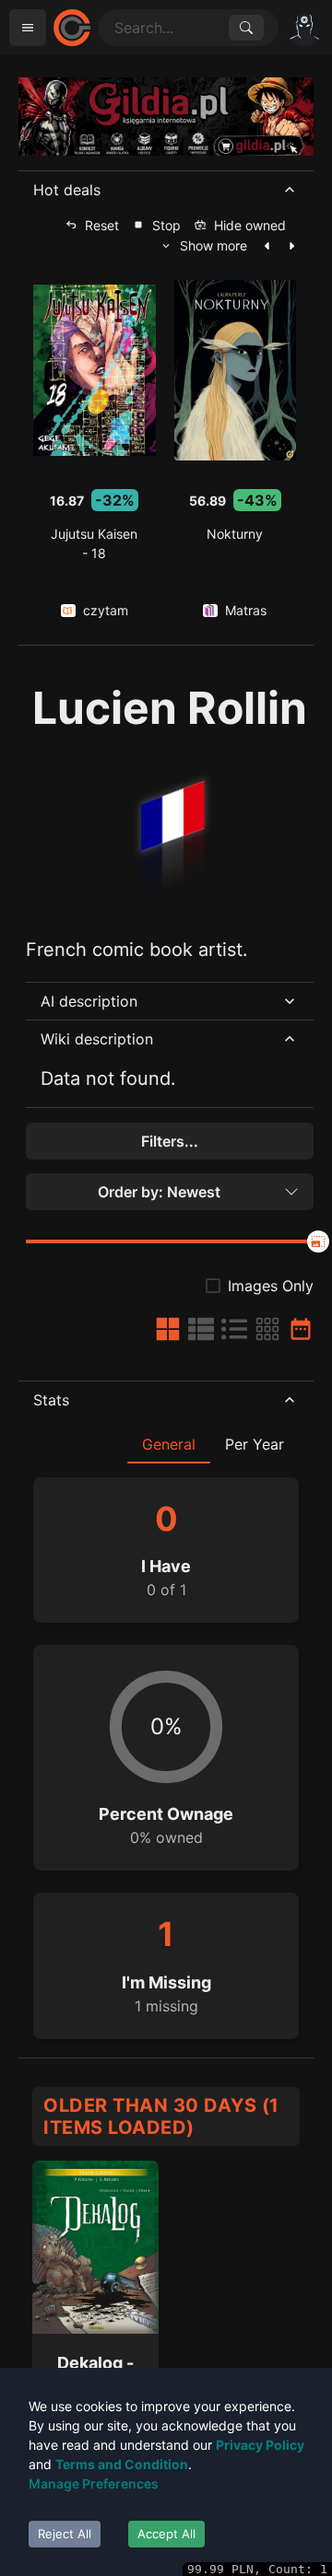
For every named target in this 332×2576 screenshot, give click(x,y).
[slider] (318, 1241)
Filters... (170, 1141)
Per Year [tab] (255, 1444)
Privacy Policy (260, 2445)
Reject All (65, 2534)
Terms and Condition (122, 2464)
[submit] (246, 28)
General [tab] (169, 1444)
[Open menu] (28, 28)
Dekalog (90, 2363)
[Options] (304, 28)
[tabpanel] (166, 1750)
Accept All (166, 2534)
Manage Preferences (94, 2483)
